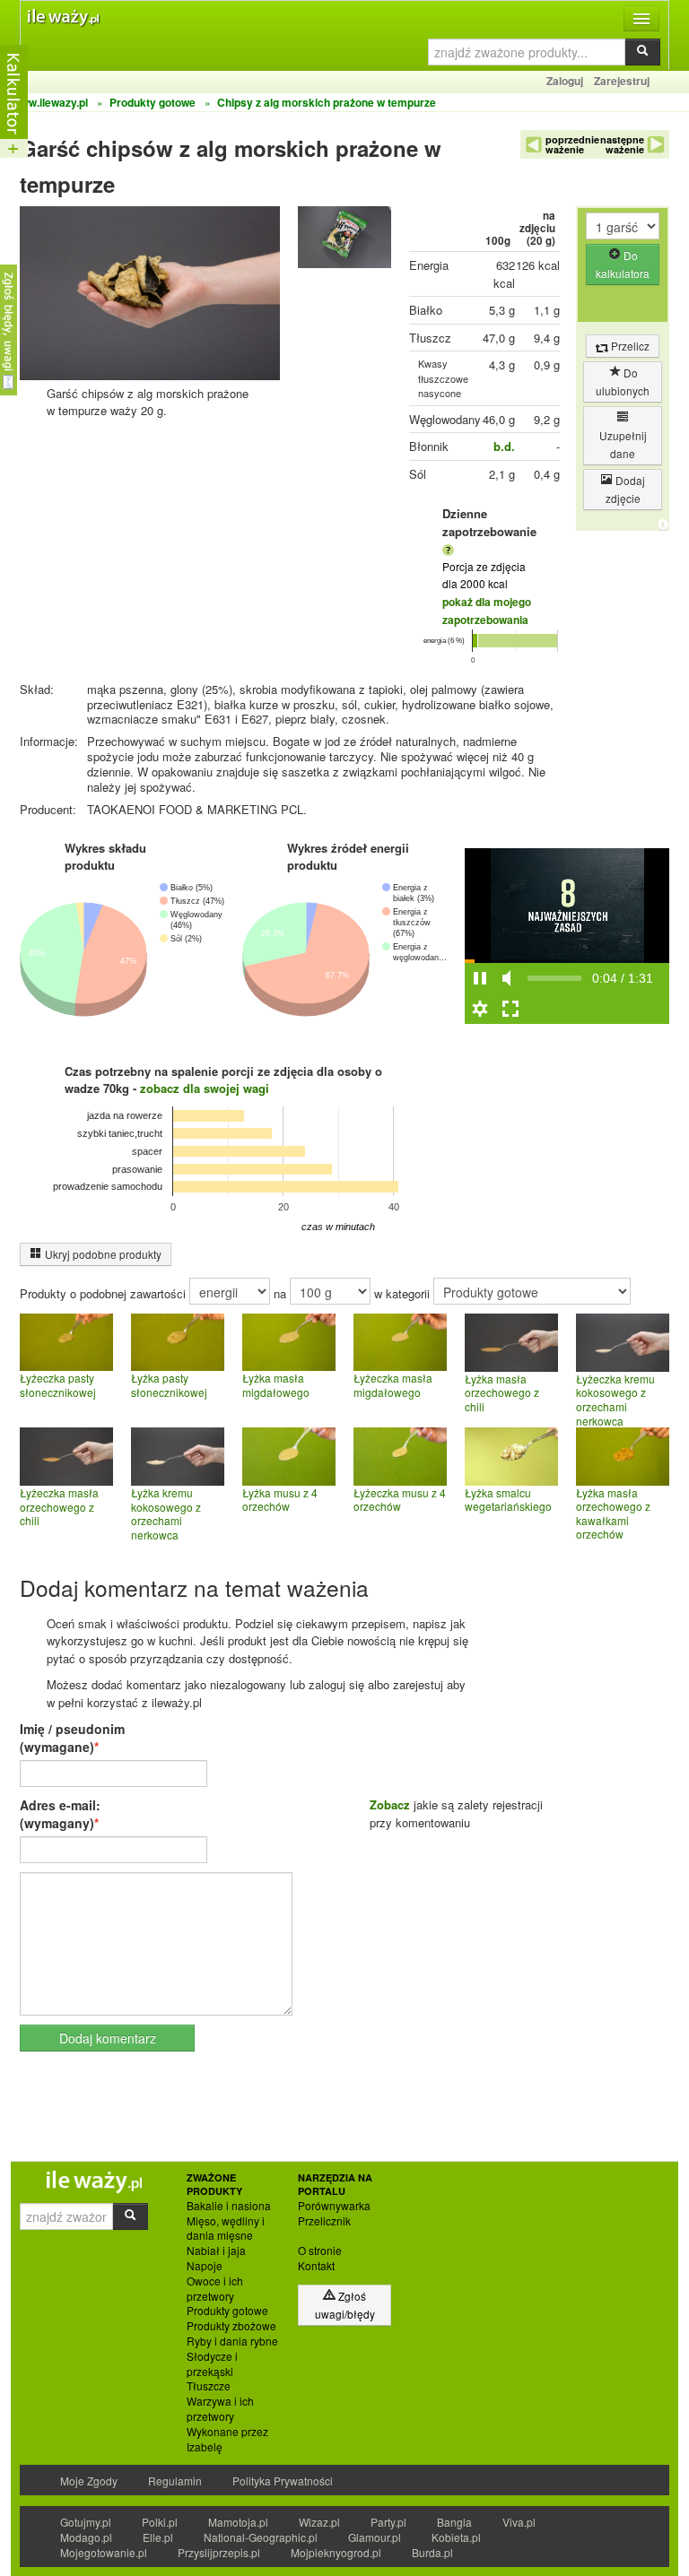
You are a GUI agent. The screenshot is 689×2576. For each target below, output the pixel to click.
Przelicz (629, 346)
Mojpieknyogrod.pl (336, 2552)
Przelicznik (324, 2221)
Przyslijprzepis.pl (219, 2552)
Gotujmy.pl (86, 2522)
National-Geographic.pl (261, 2537)
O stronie (320, 2251)
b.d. (504, 446)
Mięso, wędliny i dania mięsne (226, 2229)
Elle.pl (158, 2537)
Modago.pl (86, 2537)
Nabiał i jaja (216, 2251)
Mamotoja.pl (238, 2522)
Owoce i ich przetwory (215, 2289)
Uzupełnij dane (623, 444)
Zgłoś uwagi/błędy (345, 2305)
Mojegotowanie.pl (104, 2552)
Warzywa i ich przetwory (220, 2409)
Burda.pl (432, 2552)
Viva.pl (519, 2522)
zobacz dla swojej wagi (205, 1088)
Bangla (454, 2522)
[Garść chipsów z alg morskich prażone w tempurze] (344, 242)
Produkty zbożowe (231, 2326)
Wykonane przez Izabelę (227, 2439)
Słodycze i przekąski (212, 2364)
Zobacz (390, 1804)
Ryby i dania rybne (232, 2341)
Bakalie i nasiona (229, 2206)
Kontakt (316, 2266)
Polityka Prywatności (283, 2481)
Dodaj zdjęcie (626, 489)
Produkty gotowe (227, 2311)
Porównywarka (334, 2206)
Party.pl (388, 2522)
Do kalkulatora (623, 264)
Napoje (205, 2266)
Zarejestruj (622, 81)
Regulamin (175, 2481)
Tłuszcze (209, 2386)
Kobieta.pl (456, 2537)
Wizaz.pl (319, 2522)
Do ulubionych (623, 382)
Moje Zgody (89, 2481)
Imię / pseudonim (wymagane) (72, 1738)
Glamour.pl (375, 2537)
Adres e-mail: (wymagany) (60, 1814)
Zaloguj (565, 81)
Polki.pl (160, 2522)
